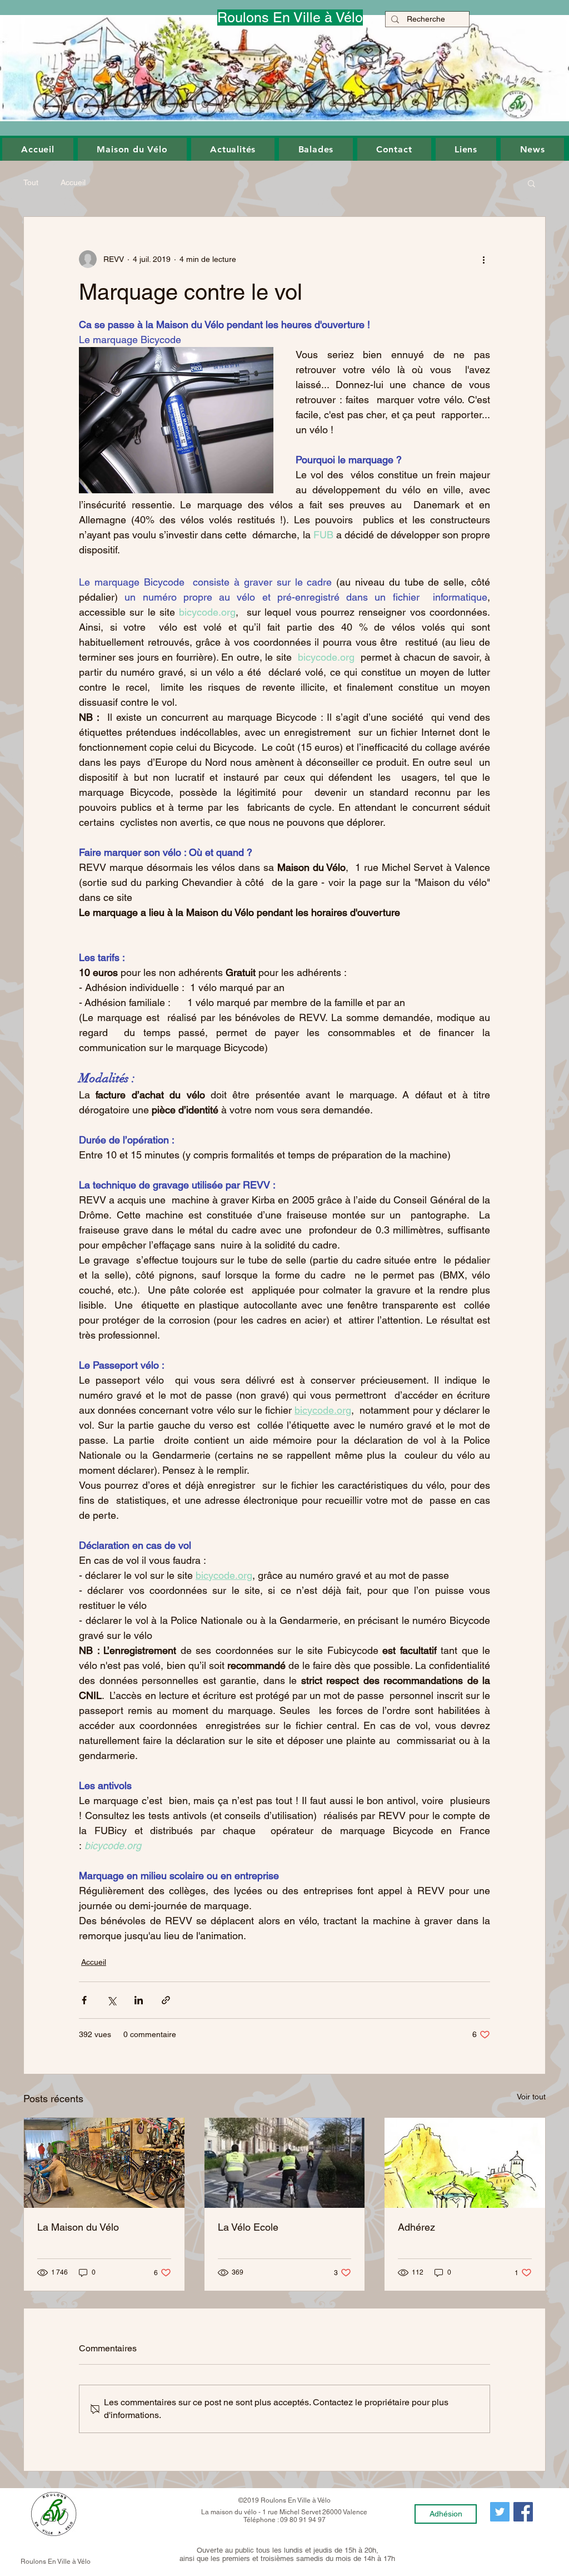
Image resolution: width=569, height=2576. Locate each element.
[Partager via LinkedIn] (139, 2000)
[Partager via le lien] (166, 2000)
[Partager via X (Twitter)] (111, 2000)
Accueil (73, 182)
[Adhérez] (465, 2163)
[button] (38, 149)
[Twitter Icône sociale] (500, 2512)
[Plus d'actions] (483, 259)
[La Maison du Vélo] (104, 2163)
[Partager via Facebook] (84, 2000)
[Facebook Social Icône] (523, 2512)
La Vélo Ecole (248, 2227)
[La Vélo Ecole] (285, 2163)
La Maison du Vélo (78, 2227)
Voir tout (531, 2097)
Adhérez (416, 2227)
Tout (31, 182)
